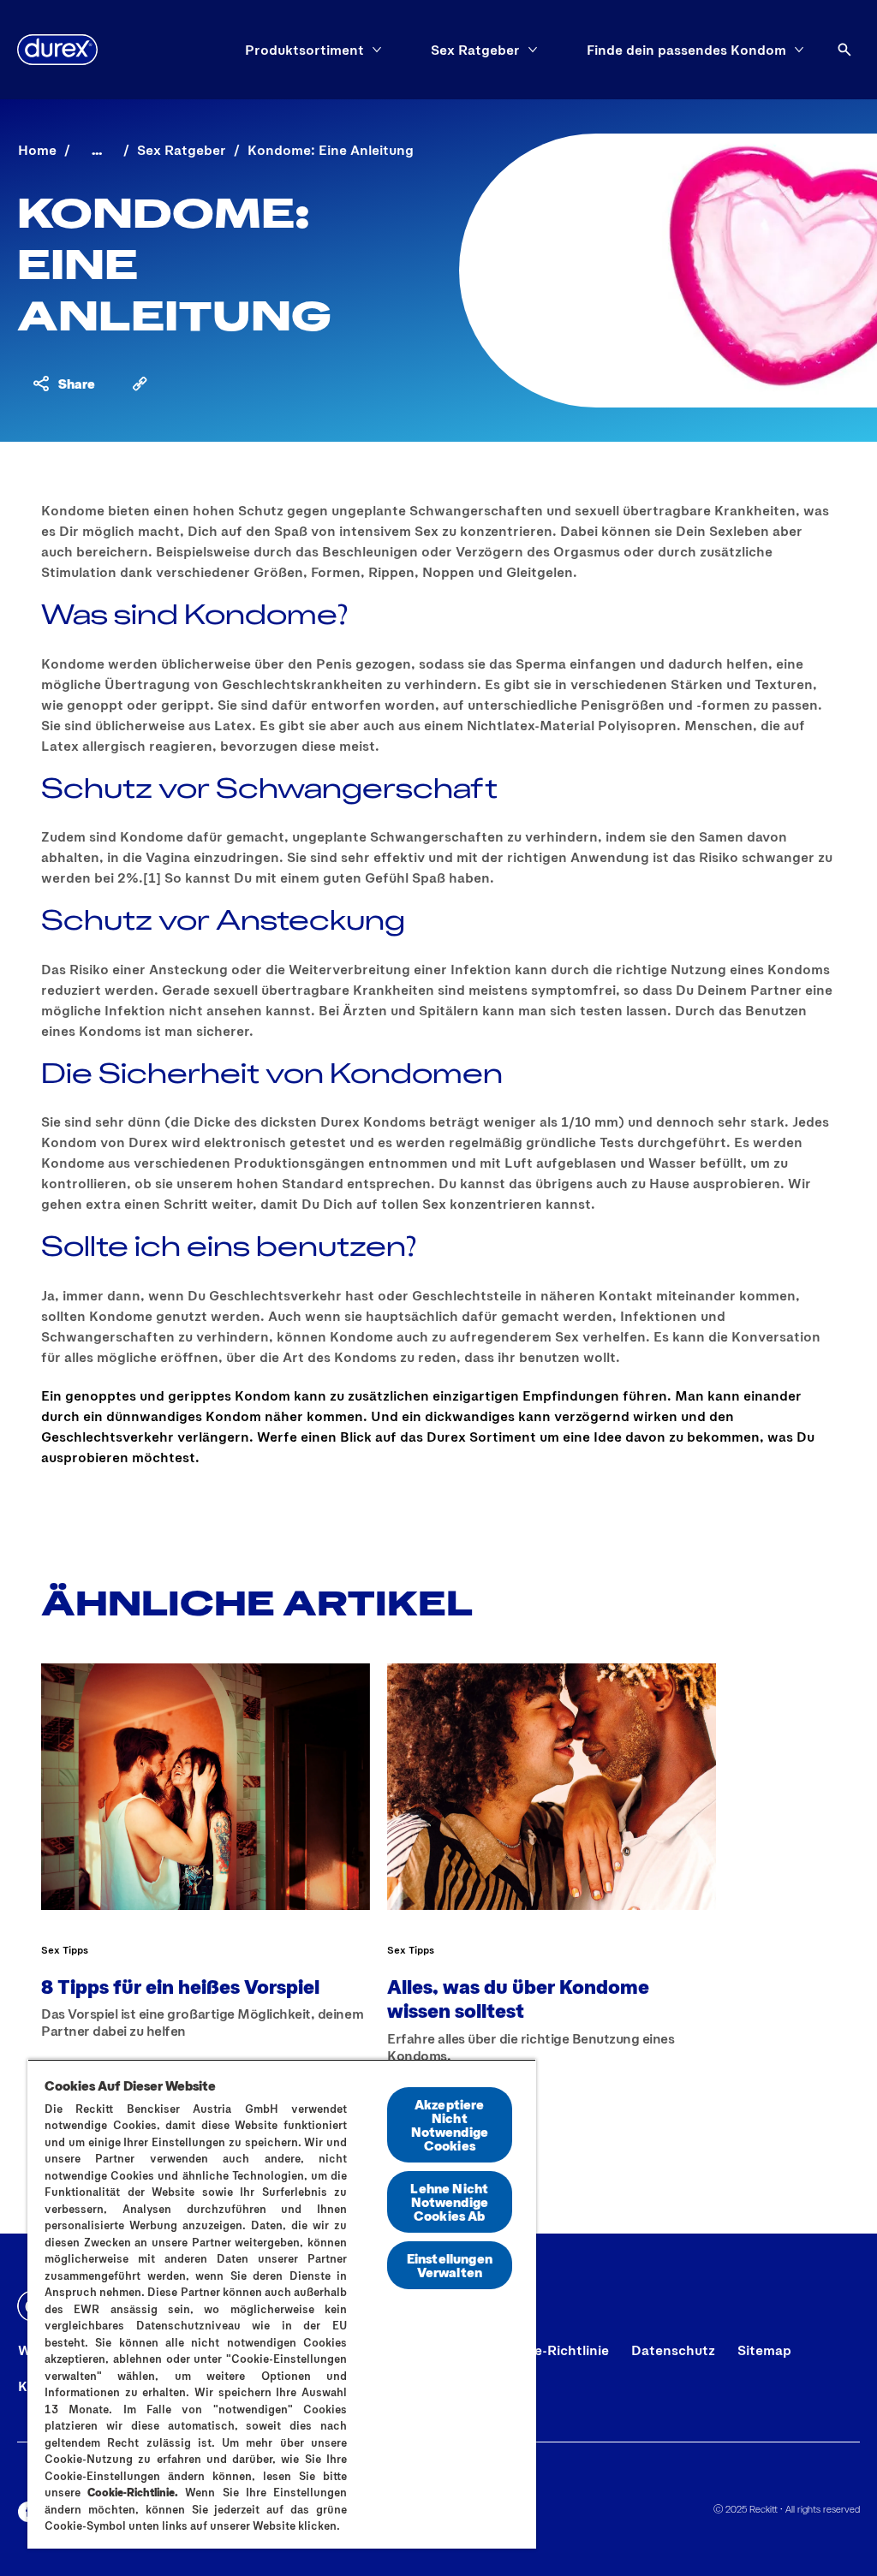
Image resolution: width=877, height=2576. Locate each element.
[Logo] (57, 50)
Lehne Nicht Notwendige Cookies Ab (449, 2201)
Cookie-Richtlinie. (133, 2492)
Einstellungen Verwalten (450, 2265)
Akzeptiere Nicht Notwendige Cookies (450, 2124)
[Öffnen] (844, 50)
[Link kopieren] (140, 384)
